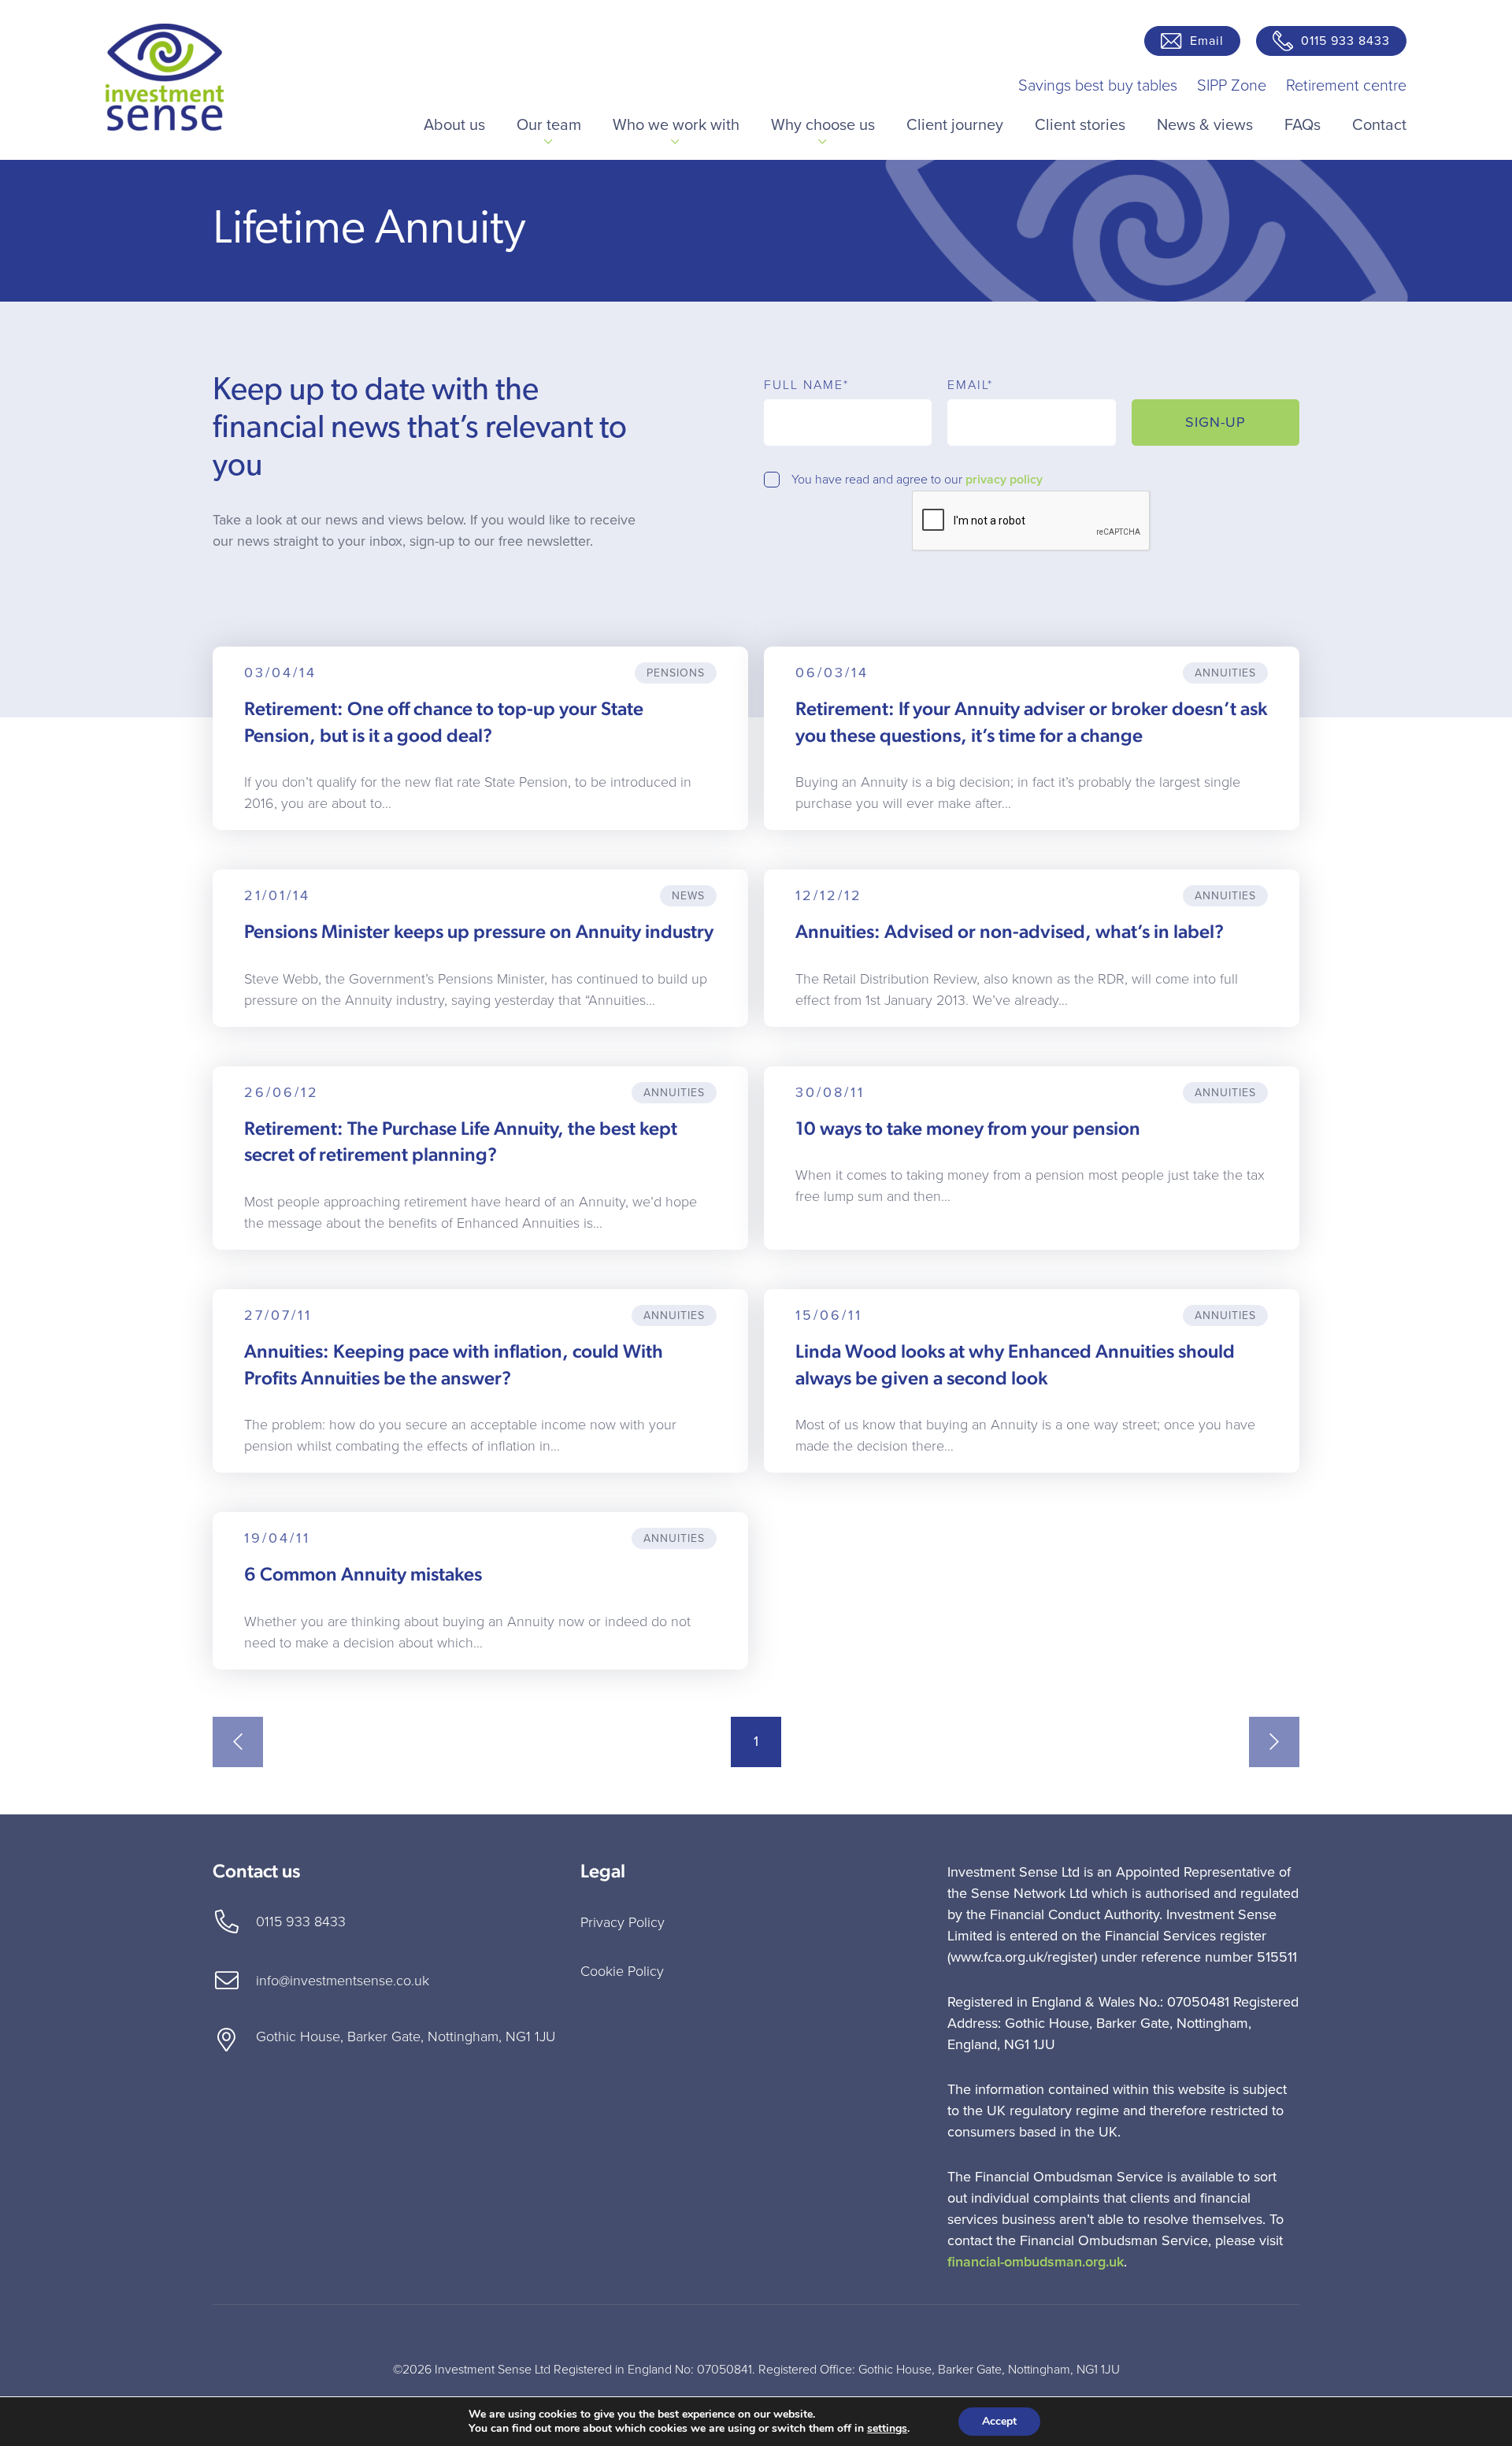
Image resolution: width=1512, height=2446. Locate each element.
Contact (1379, 125)
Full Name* (806, 385)
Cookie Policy (622, 1971)
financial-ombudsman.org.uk (1036, 2262)
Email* (970, 385)
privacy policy (1004, 480)
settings (887, 2429)
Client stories (1080, 125)
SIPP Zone (1232, 86)
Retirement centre (1346, 86)
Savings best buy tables (1098, 86)
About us (454, 125)
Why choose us (823, 125)
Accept (999, 2421)
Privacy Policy (623, 1922)
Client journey (955, 125)
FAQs (1303, 125)
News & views (1205, 125)
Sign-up (1216, 422)
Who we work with (676, 125)
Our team (549, 125)
